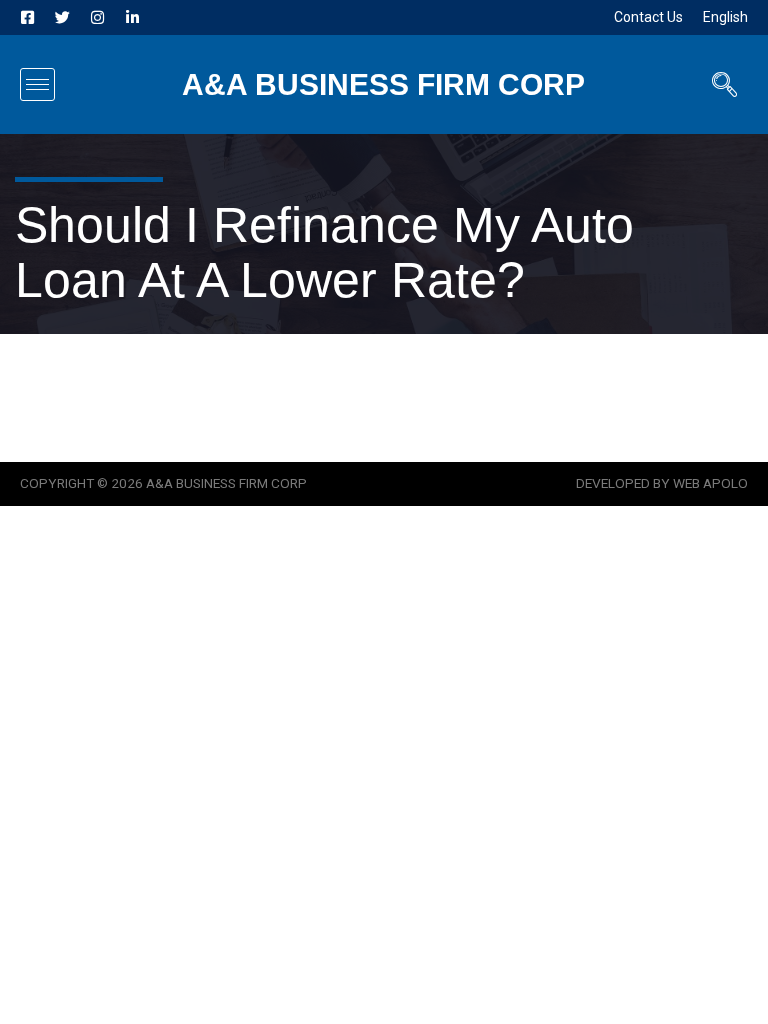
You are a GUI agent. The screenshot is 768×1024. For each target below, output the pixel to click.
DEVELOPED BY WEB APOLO (662, 483)
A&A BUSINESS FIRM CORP (383, 84)
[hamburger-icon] (37, 84)
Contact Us (648, 17)
